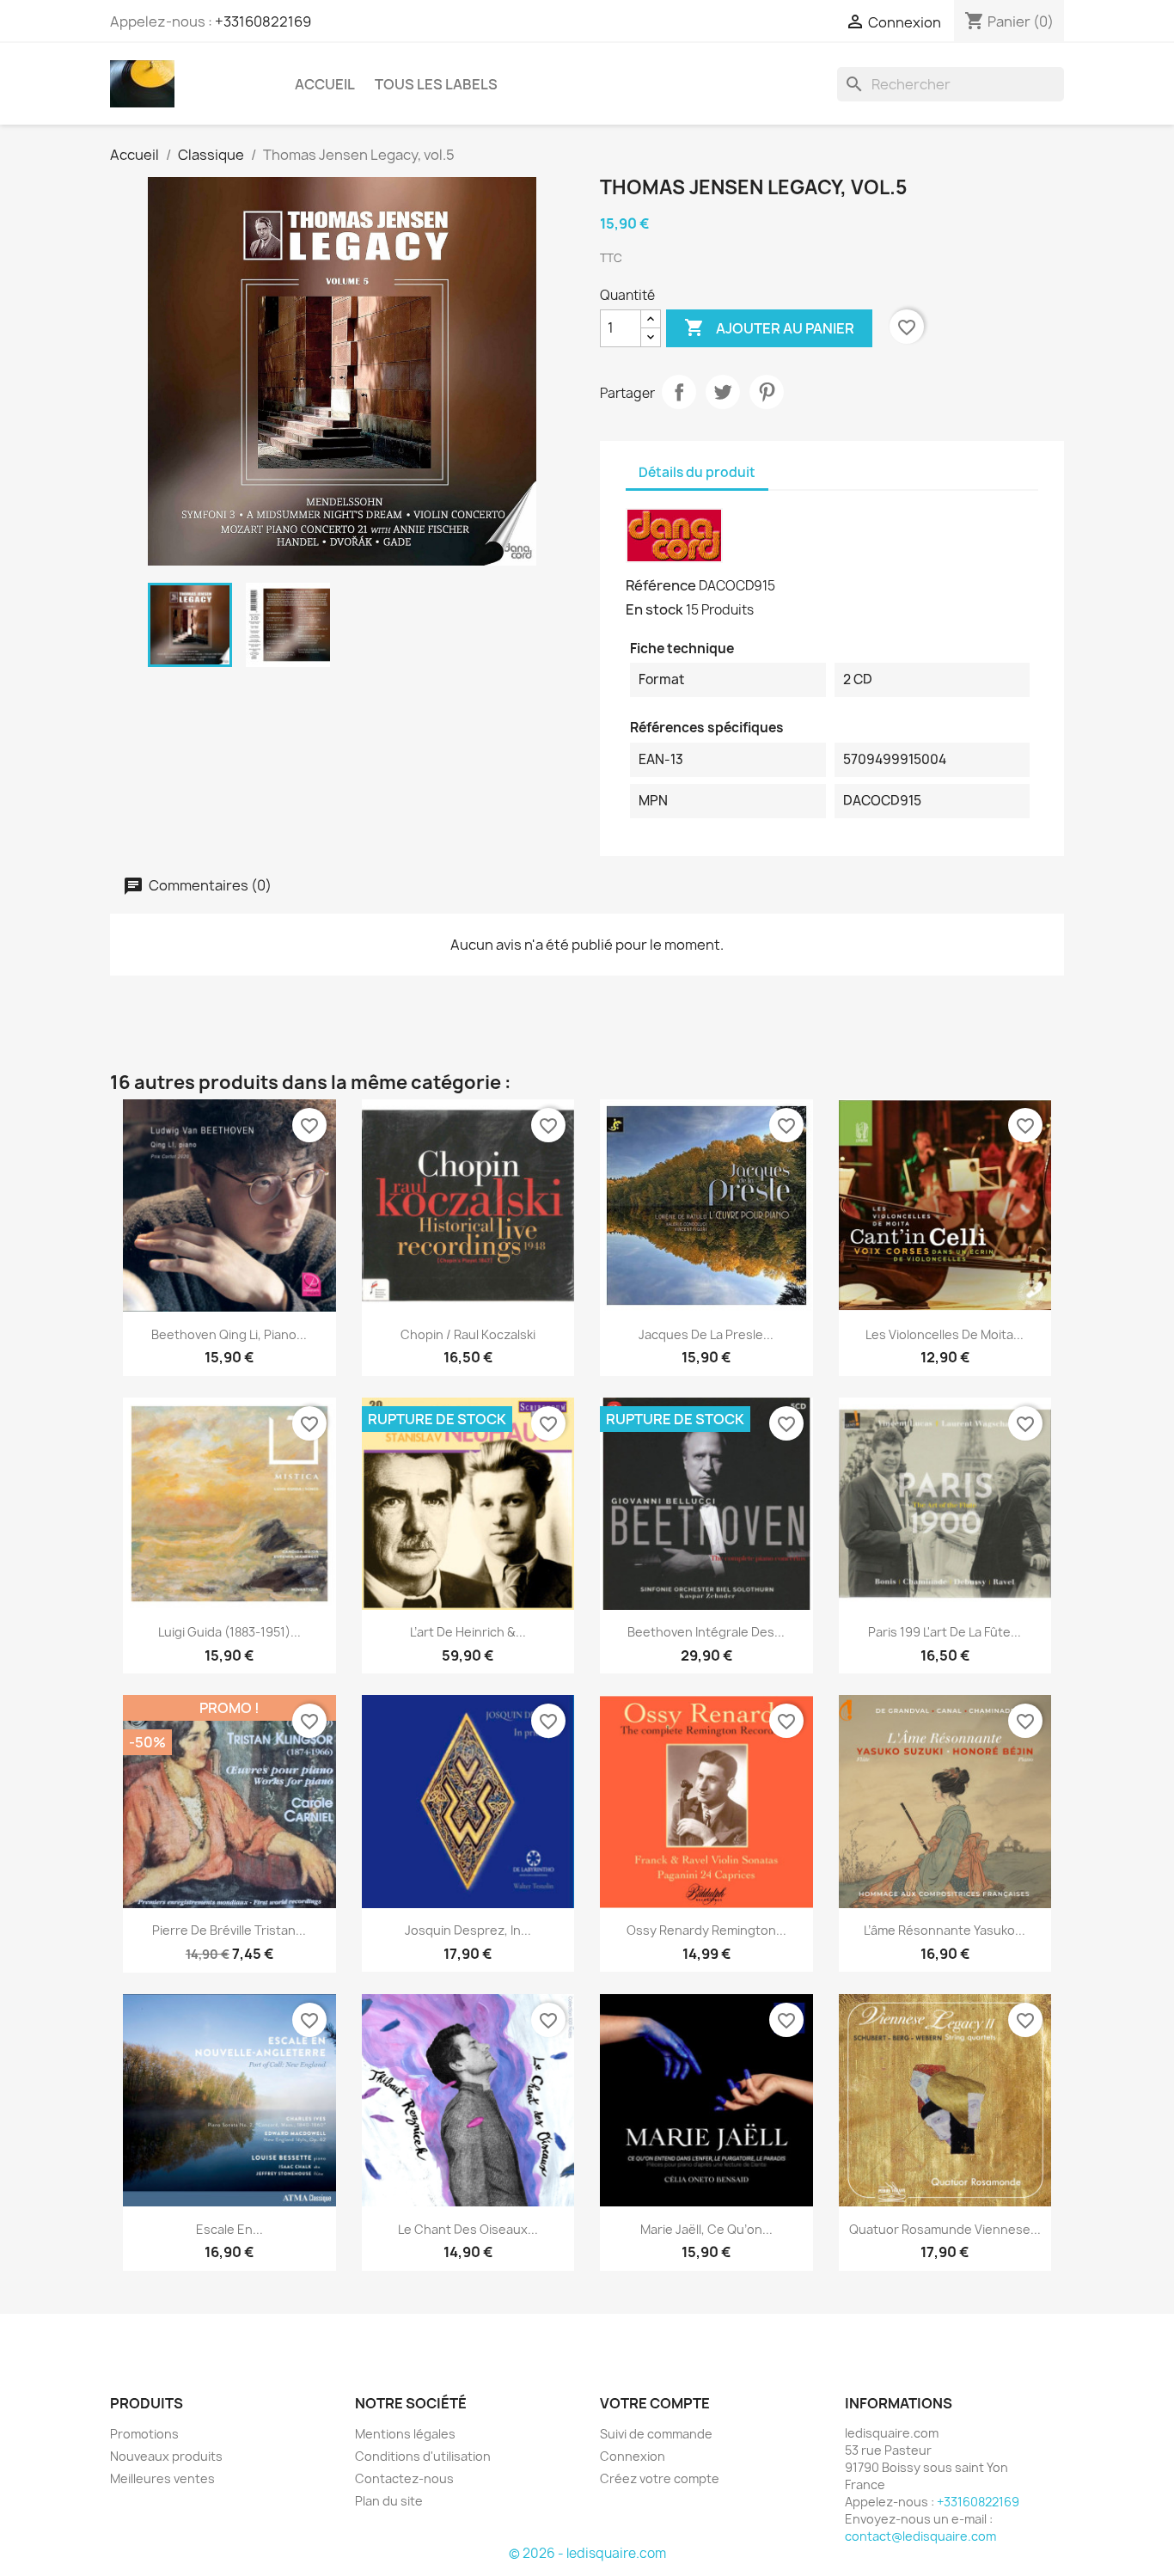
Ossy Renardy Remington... (706, 1930)
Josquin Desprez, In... (468, 1930)
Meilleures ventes (162, 2478)
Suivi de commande (656, 2434)
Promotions (144, 2434)
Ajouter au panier (769, 327)
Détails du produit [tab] (697, 472)
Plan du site (389, 2501)
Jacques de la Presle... (706, 1334)
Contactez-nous (404, 2478)
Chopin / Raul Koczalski (468, 1334)
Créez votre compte (660, 2478)
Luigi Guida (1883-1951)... (229, 1632)
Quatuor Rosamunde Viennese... (945, 2229)
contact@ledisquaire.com (920, 2536)
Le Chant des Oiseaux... (468, 2229)
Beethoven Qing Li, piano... (229, 1334)
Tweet (723, 392)
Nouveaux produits (166, 2456)
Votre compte (655, 2403)
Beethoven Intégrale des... (706, 1632)
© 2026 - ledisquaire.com (587, 2553)
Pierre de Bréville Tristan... (229, 1930)
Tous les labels (436, 84)
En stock (654, 609)
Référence (661, 585)
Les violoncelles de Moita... (945, 1334)
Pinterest (767, 392)
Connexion (633, 2456)
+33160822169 (263, 21)
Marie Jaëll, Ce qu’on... (706, 2229)
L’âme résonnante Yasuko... (945, 1930)
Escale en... (229, 2229)
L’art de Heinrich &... (468, 1632)
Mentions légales (405, 2434)
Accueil (325, 84)
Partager (679, 392)
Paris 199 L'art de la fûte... (945, 1632)
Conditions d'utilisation (423, 2456)
